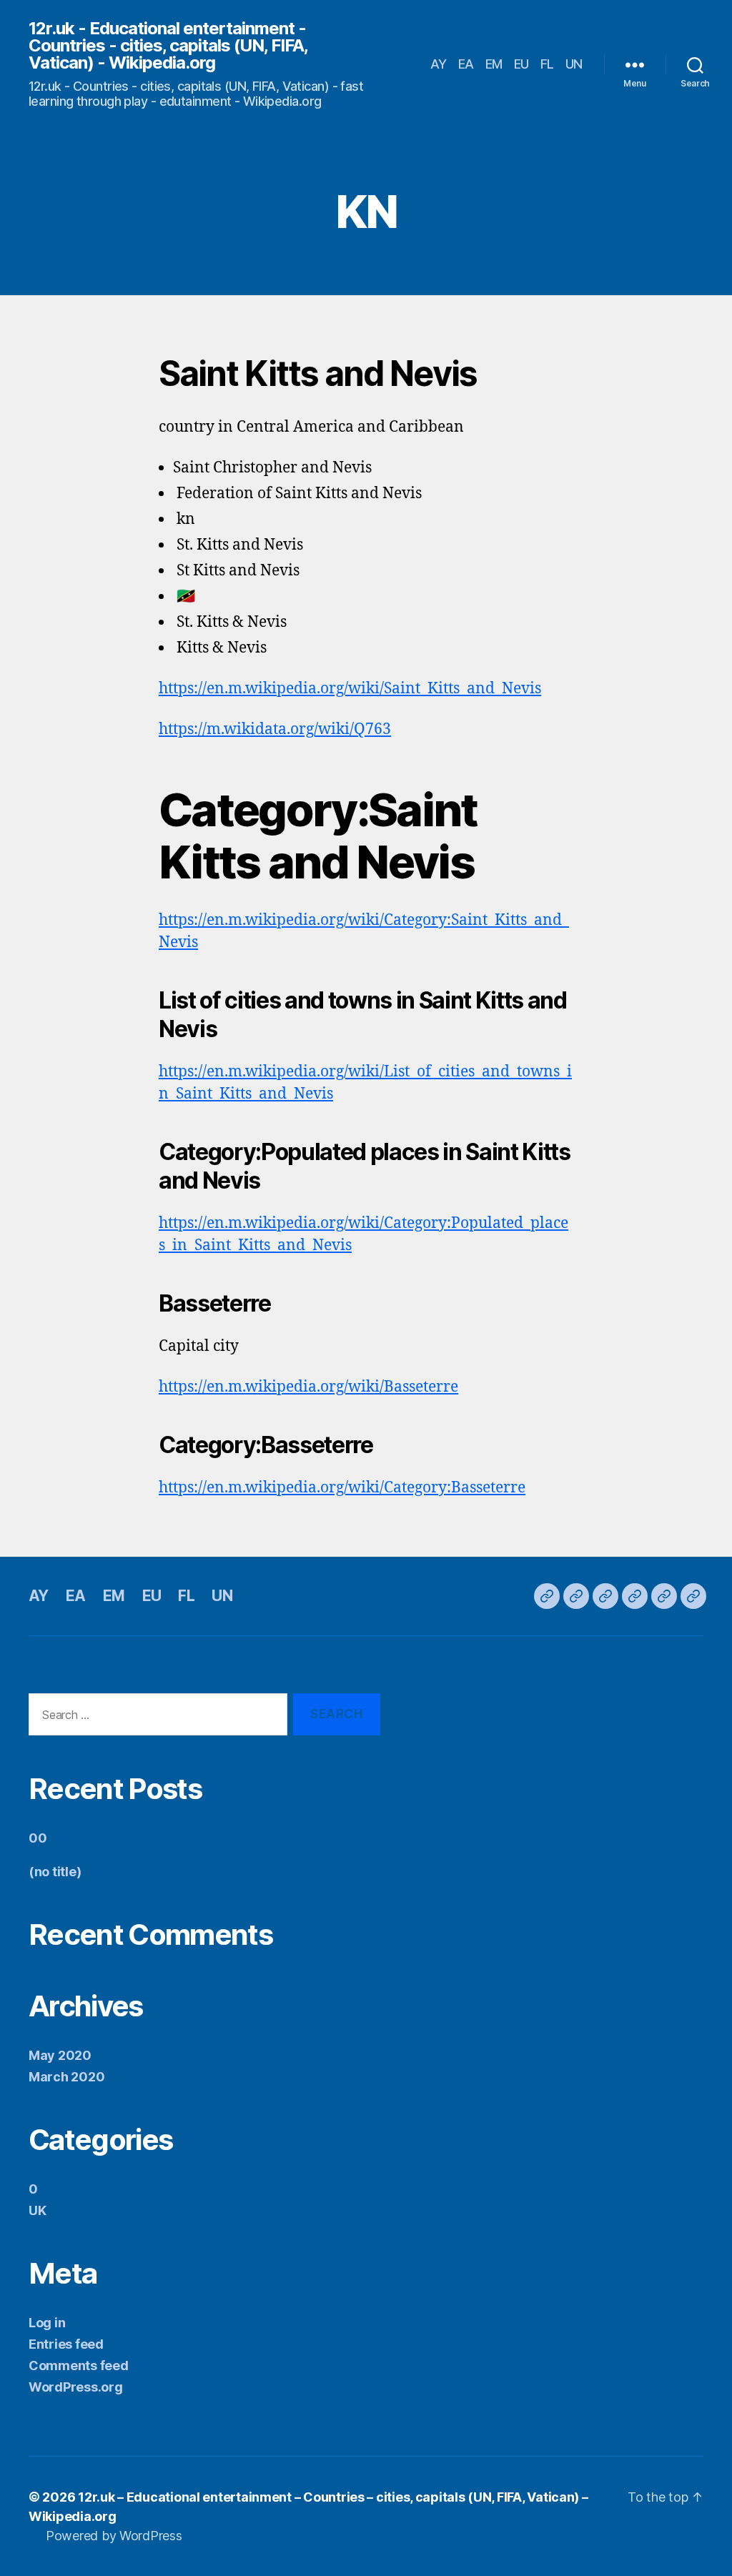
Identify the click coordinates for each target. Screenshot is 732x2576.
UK (37, 2210)
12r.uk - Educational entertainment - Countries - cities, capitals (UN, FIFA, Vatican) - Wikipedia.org (168, 46)
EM (494, 64)
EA (466, 64)
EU (521, 64)
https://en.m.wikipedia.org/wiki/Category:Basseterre (342, 1488)
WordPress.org (76, 2387)
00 (38, 1838)
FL (547, 64)
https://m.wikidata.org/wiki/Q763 (275, 729)
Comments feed (79, 2366)
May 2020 (60, 2055)
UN (574, 64)
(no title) (55, 1872)
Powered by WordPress (114, 2536)
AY (439, 64)
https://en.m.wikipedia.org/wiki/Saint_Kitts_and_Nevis (350, 689)
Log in (47, 2323)
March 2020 (66, 2077)
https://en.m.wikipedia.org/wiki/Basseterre (308, 1387)
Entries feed (66, 2344)
